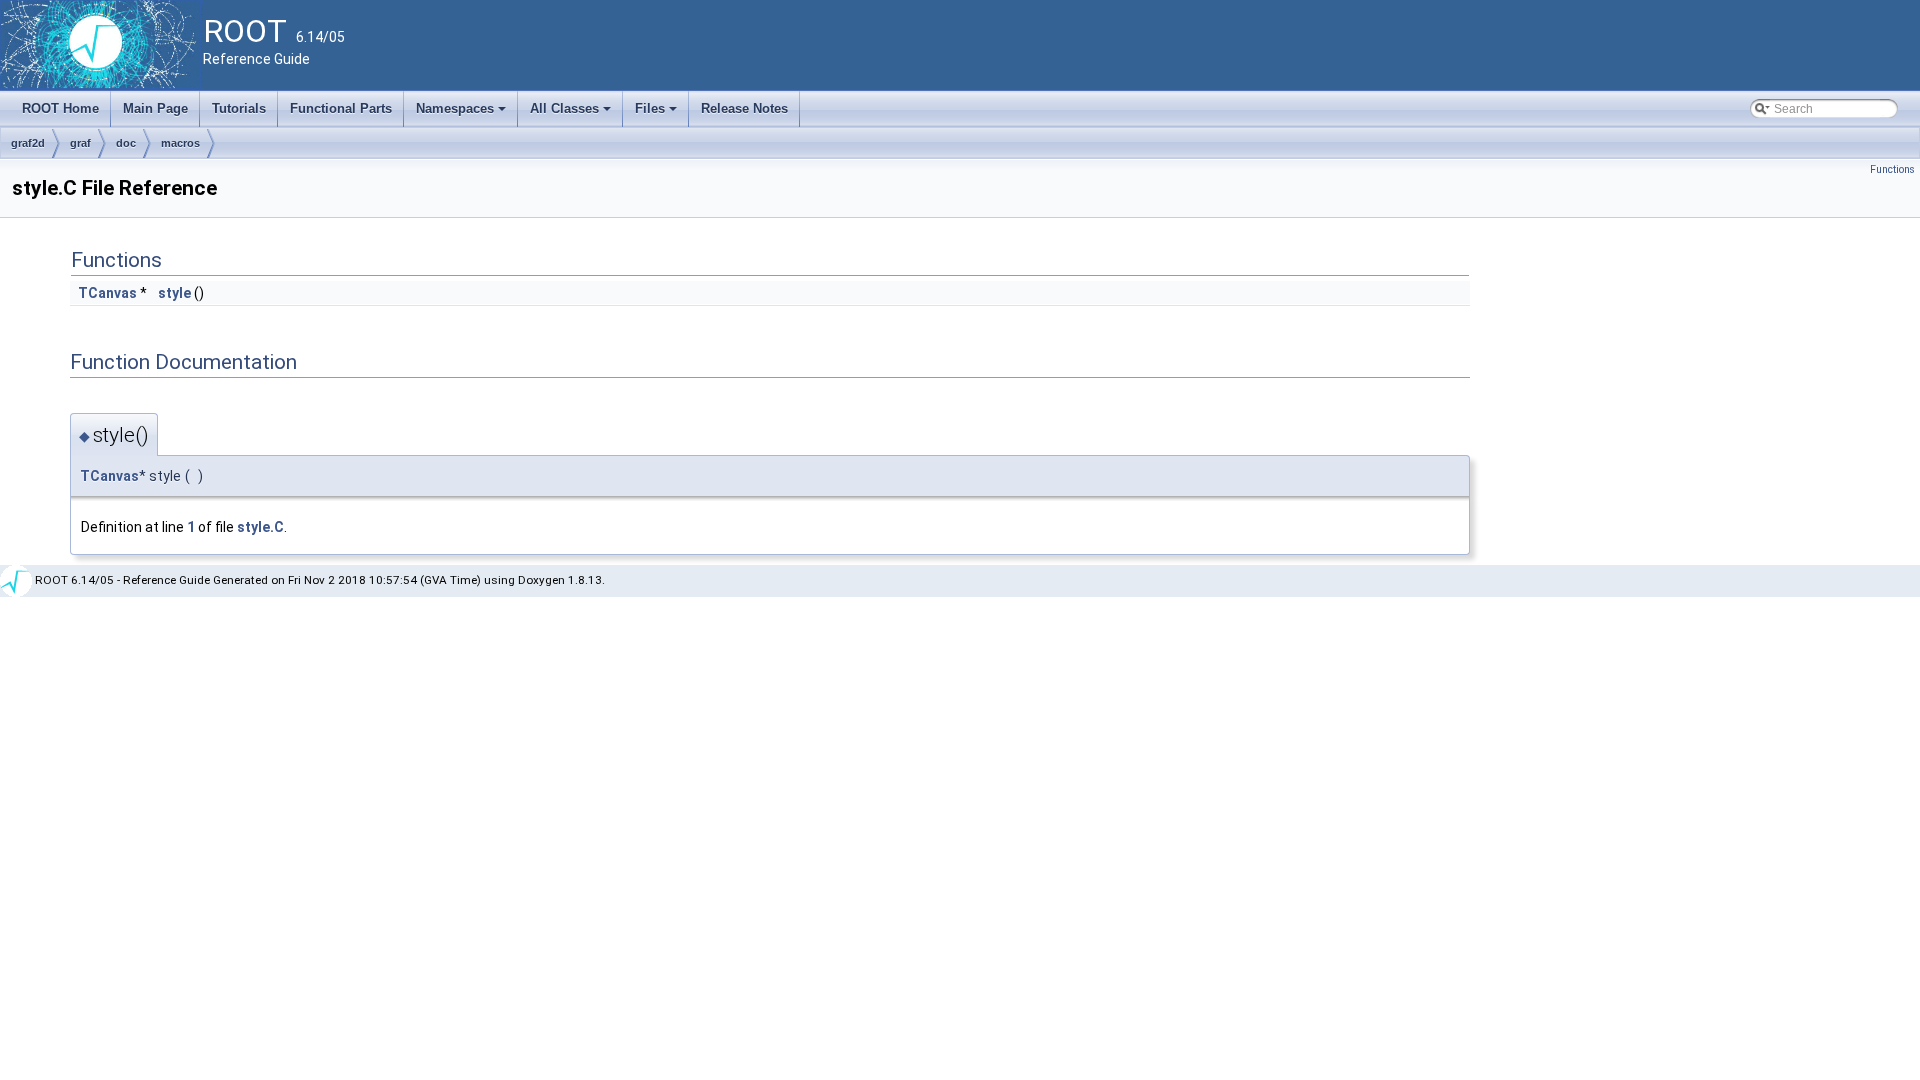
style (174, 293)
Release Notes (744, 108)
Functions (1892, 169)
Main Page (155, 108)
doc (126, 143)
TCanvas (107, 293)
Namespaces (462, 114)
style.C (260, 527)
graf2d (28, 143)
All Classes (572, 114)
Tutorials (239, 108)
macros (180, 143)
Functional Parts (341, 108)
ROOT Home (60, 108)
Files (657, 114)
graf (80, 143)
